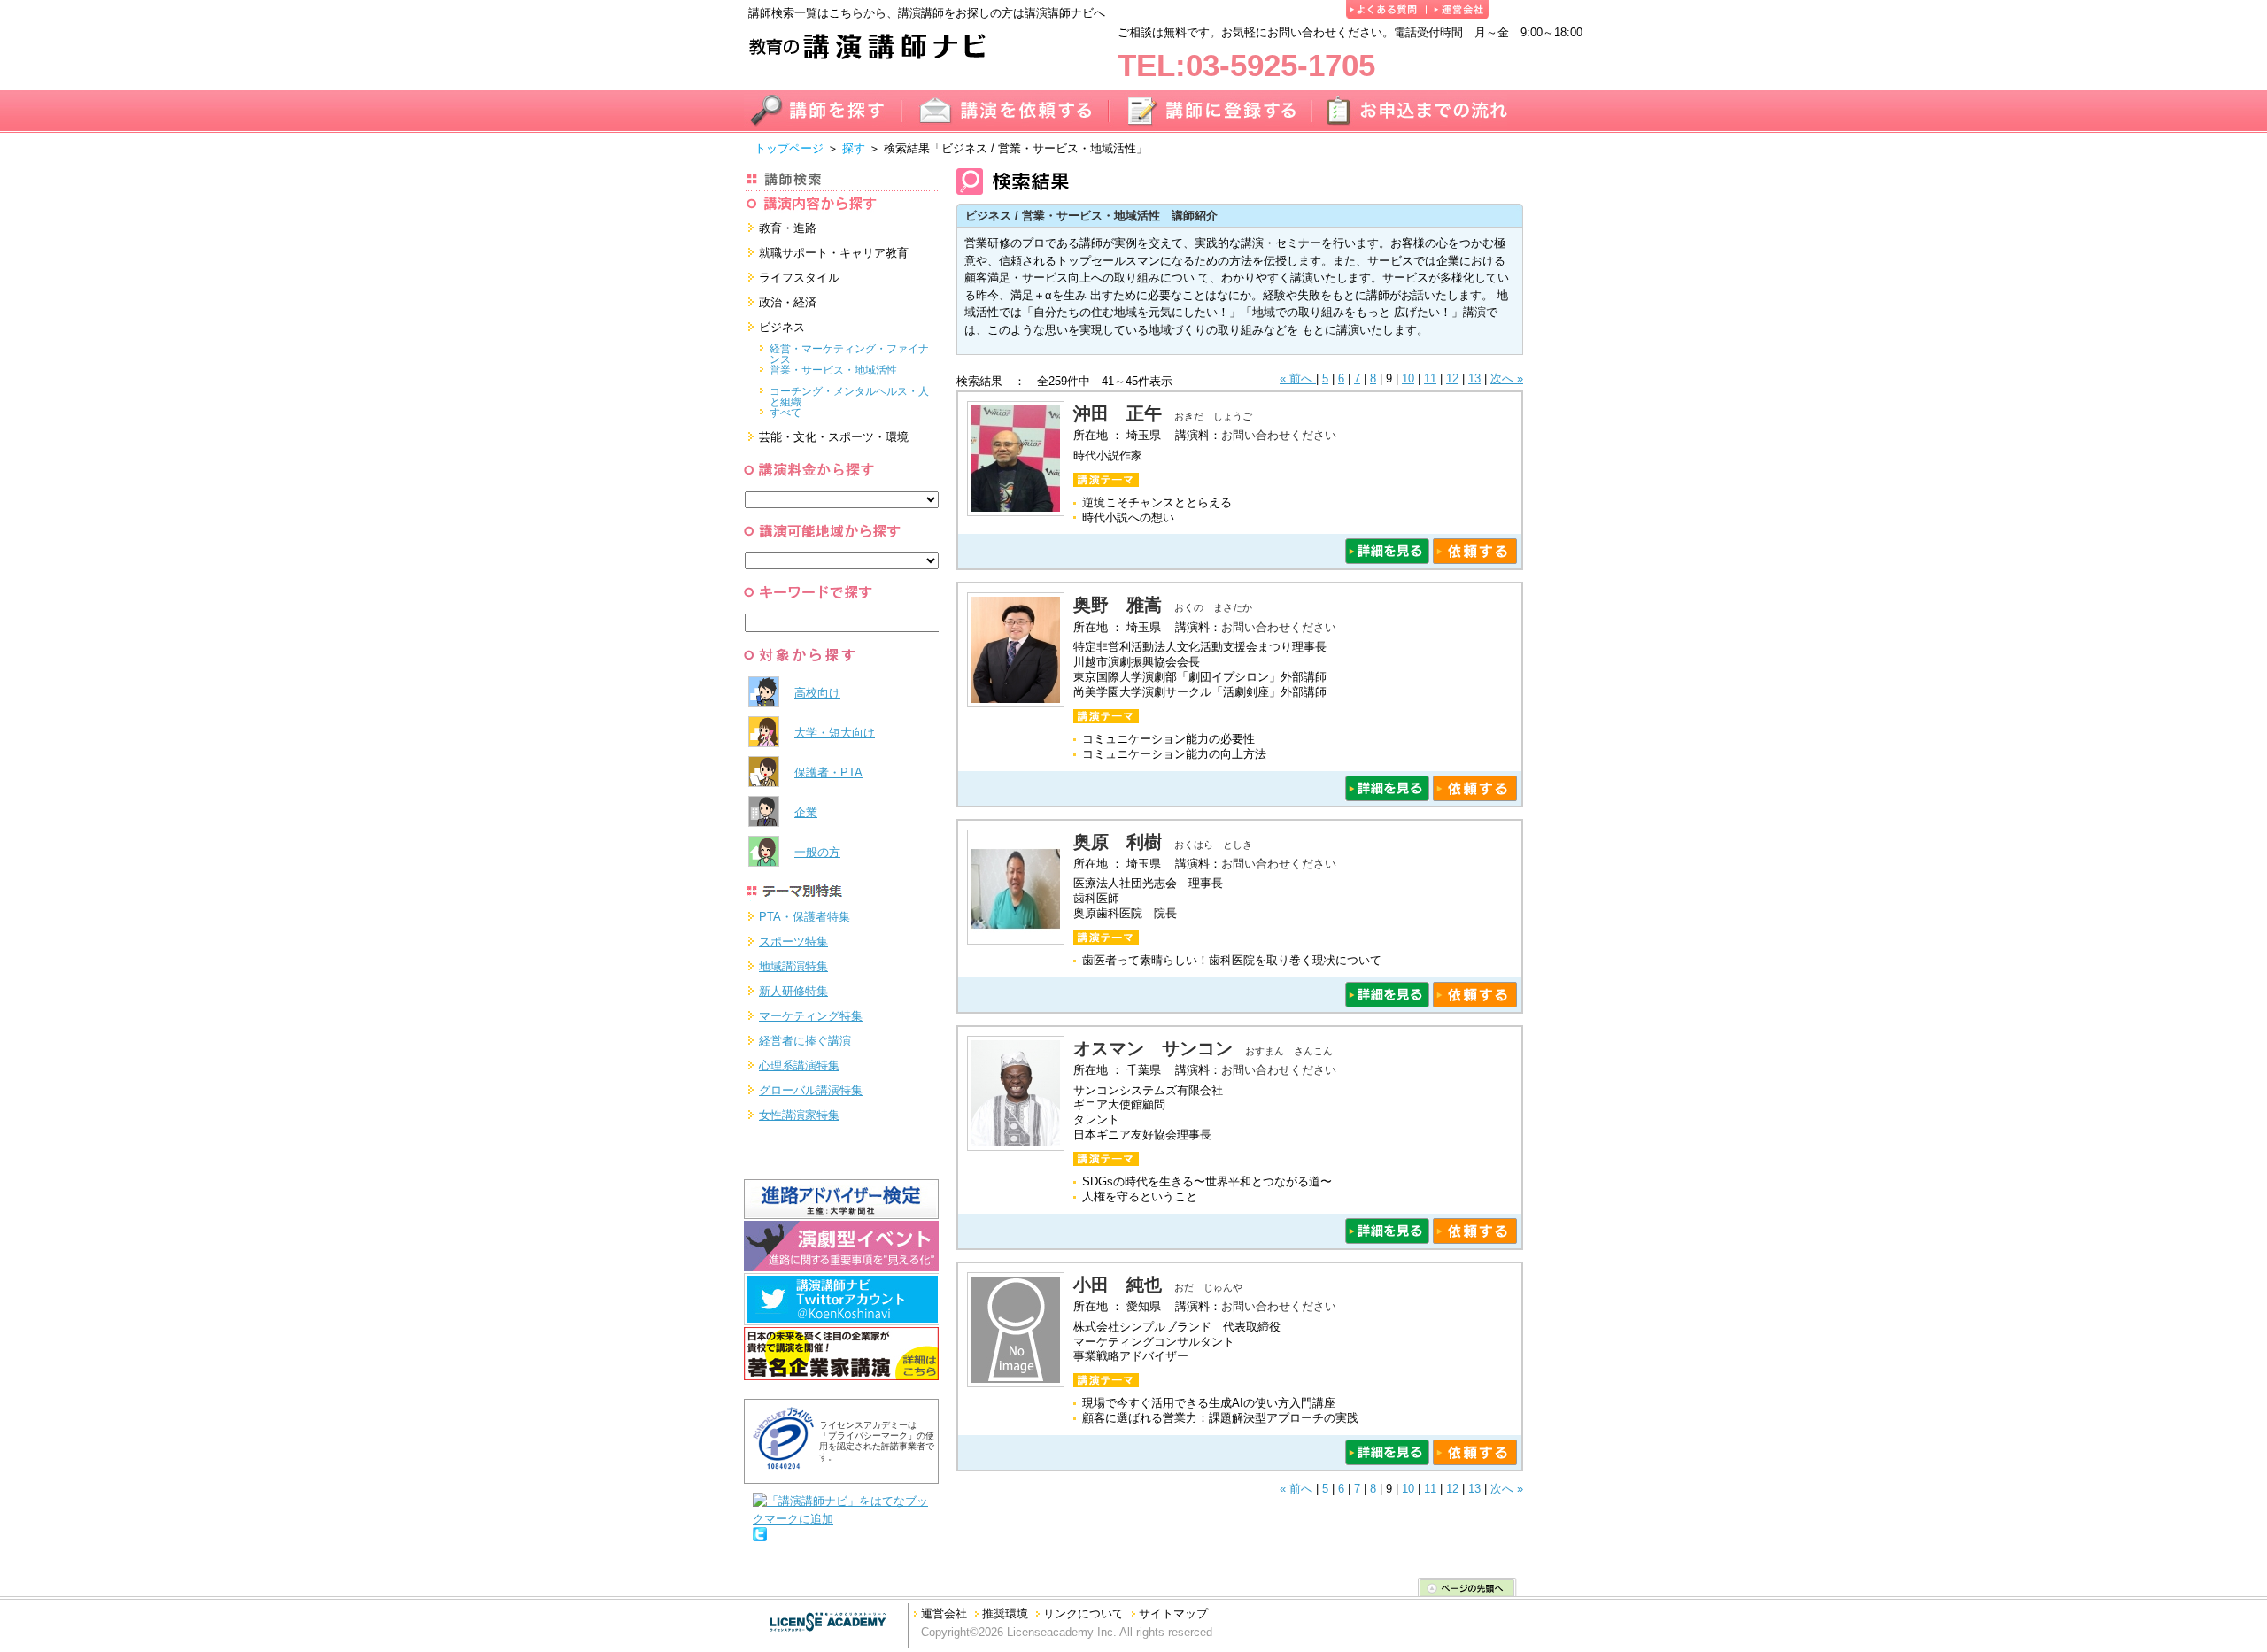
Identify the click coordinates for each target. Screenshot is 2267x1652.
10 (1408, 378)
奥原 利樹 (1118, 842)
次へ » (1507, 378)
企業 (806, 812)
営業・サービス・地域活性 (833, 370)
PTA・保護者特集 (805, 917)
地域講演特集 (793, 966)
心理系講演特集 (799, 1065)
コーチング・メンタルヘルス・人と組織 (849, 393)
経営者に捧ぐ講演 (805, 1041)
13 (1474, 378)
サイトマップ (1173, 1613)
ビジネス (782, 327)
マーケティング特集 (811, 1016)
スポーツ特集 (793, 942)
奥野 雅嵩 (1118, 605)
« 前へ (1298, 378)
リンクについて (1083, 1613)
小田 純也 (1118, 1285)
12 (1452, 378)
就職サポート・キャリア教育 (834, 253)
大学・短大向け (835, 733)
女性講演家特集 (799, 1115)
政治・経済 (788, 302)
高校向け (817, 693)
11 (1430, 378)
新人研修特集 (793, 991)
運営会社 (944, 1613)
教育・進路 (788, 228)
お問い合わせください (1279, 435)
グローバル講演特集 (811, 1090)
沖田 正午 (1118, 413)
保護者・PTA (828, 772)
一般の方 (817, 852)
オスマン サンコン (1153, 1048)
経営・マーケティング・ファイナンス (849, 351)
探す (854, 148)
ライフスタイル (799, 278)
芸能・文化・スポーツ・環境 (834, 437)
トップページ (789, 148)
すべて (785, 413)
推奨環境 (1005, 1613)
